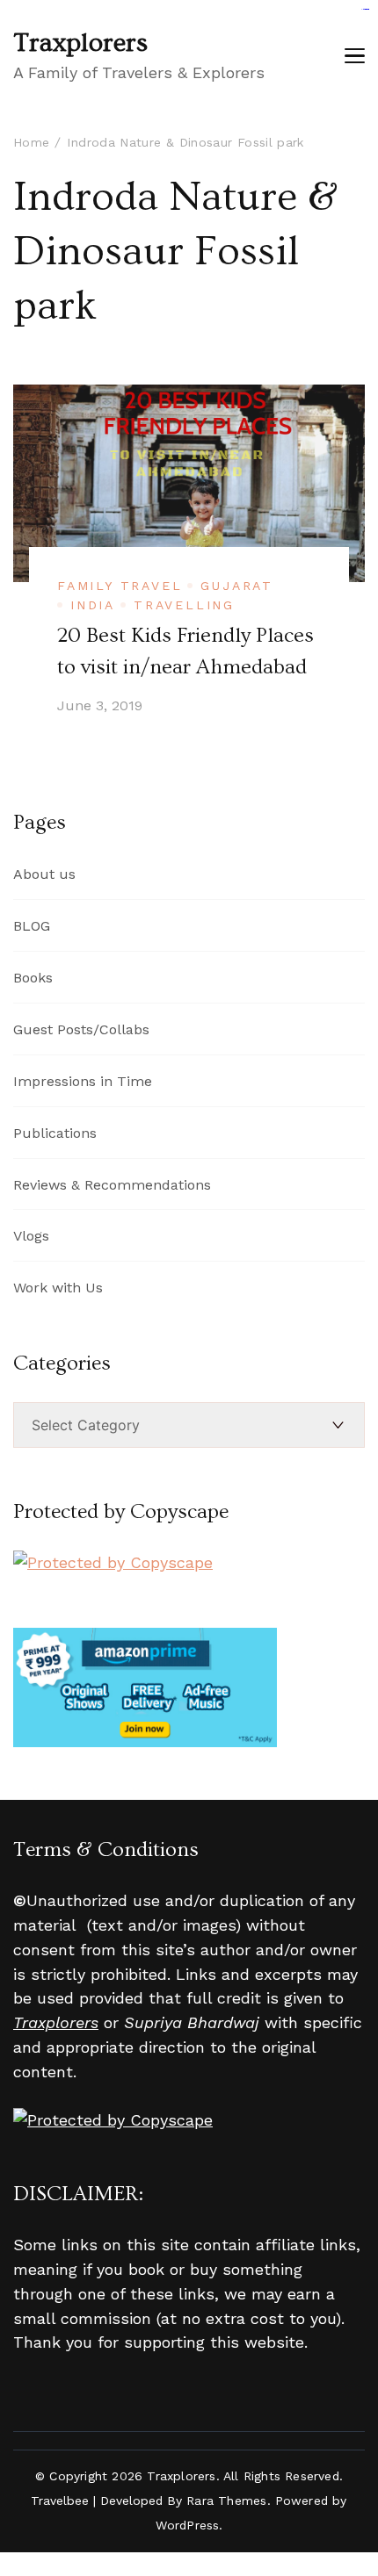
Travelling (184, 605)
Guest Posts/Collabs (81, 1029)
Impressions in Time (83, 1081)
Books (33, 978)
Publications (55, 1133)
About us (44, 874)
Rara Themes (226, 2500)
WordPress (188, 2525)
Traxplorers (80, 43)
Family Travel (120, 586)
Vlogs (31, 1236)
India (93, 605)
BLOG (32, 926)
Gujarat (237, 586)
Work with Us (58, 1288)
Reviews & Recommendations (112, 1185)
